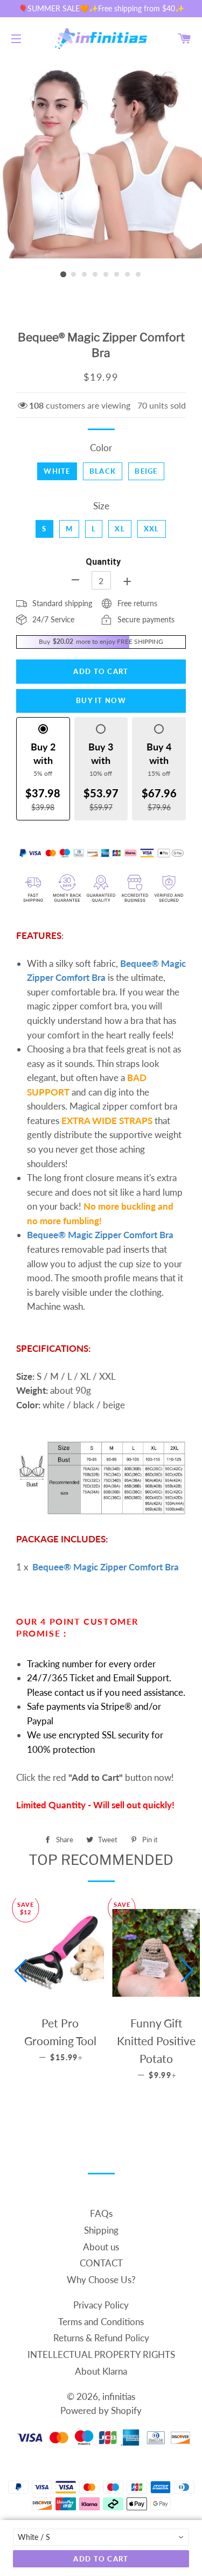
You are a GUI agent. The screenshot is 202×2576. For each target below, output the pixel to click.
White (57, 471)
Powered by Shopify (101, 2410)
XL (120, 529)
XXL (152, 529)
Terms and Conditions (101, 2322)
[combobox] (101, 2537)
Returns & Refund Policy (101, 2338)
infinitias (119, 2396)
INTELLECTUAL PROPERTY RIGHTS (101, 2354)
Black (103, 471)
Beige (146, 471)
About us (101, 2247)
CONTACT (101, 2263)
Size (101, 506)
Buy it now (101, 700)
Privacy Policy (101, 2305)
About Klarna (101, 2371)
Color (101, 448)
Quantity (103, 562)
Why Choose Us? (101, 2280)
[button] (21, 1971)
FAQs (101, 2213)
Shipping (101, 2230)
